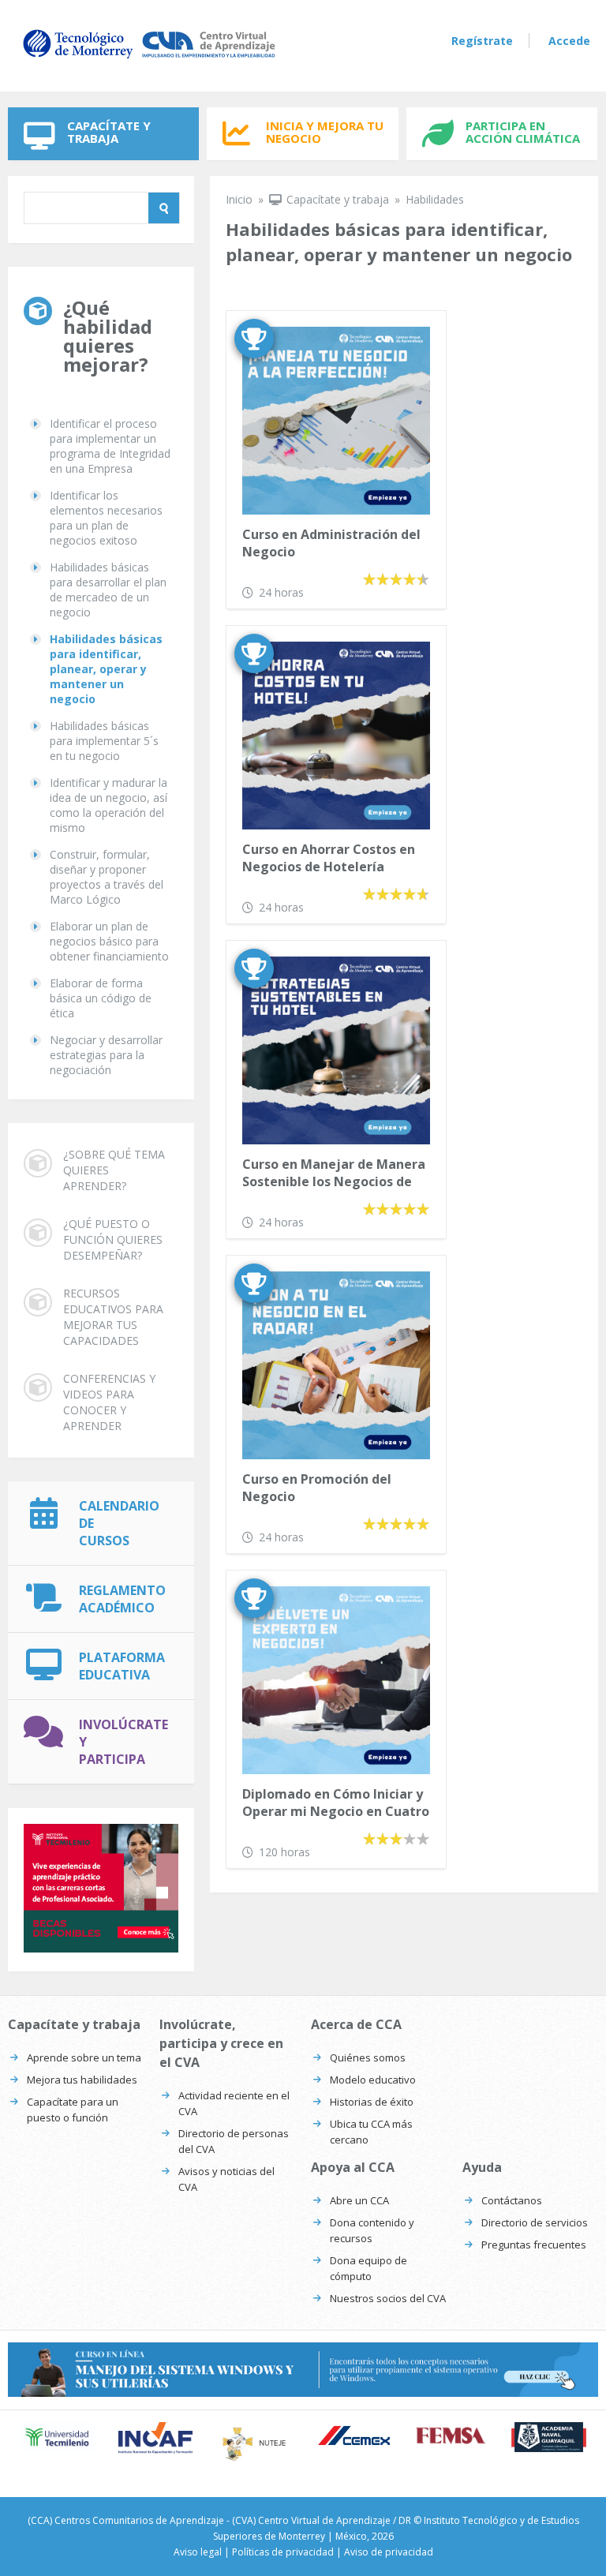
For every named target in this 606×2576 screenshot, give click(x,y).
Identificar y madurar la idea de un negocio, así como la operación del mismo (108, 805)
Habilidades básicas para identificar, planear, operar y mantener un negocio (106, 669)
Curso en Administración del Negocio (331, 543)
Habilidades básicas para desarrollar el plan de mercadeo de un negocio (108, 590)
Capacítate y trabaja (109, 132)
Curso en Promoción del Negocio (317, 1488)
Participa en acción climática (523, 132)
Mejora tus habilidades (82, 2080)
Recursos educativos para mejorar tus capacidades (113, 1317)
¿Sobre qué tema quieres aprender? (114, 1170)
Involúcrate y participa (123, 1742)
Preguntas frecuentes (534, 2245)
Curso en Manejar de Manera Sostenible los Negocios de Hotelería (334, 1174)
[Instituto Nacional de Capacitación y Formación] (156, 2438)
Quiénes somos (368, 2057)
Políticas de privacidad (283, 2552)
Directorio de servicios (535, 2222)
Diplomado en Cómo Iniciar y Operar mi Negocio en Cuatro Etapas (336, 1804)
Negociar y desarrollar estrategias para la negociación (106, 1055)
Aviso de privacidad (389, 2552)
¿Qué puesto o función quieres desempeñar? (113, 1239)
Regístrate (482, 41)
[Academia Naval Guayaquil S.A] (549, 2437)
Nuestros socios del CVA (388, 2298)
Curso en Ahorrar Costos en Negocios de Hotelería (329, 858)
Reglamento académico (122, 1599)
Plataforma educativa (122, 1666)
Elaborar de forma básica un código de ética (101, 998)
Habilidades (435, 199)
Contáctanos (512, 2200)
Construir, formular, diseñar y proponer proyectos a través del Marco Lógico (107, 877)
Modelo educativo (373, 2080)
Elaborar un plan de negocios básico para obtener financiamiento (109, 941)
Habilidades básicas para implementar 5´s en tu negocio (104, 741)
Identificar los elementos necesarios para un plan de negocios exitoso (106, 518)
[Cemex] (352, 2437)
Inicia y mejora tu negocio (325, 132)
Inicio (239, 199)
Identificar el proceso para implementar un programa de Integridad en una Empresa (110, 446)
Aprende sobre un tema (84, 2057)
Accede (569, 41)
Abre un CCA (359, 2200)
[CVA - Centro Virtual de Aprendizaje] (149, 58)
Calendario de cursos (119, 1523)
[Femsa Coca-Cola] (451, 2435)
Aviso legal (198, 2552)
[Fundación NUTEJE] (254, 2443)
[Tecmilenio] (57, 2437)
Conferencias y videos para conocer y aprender (109, 1402)
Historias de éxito (372, 2102)
